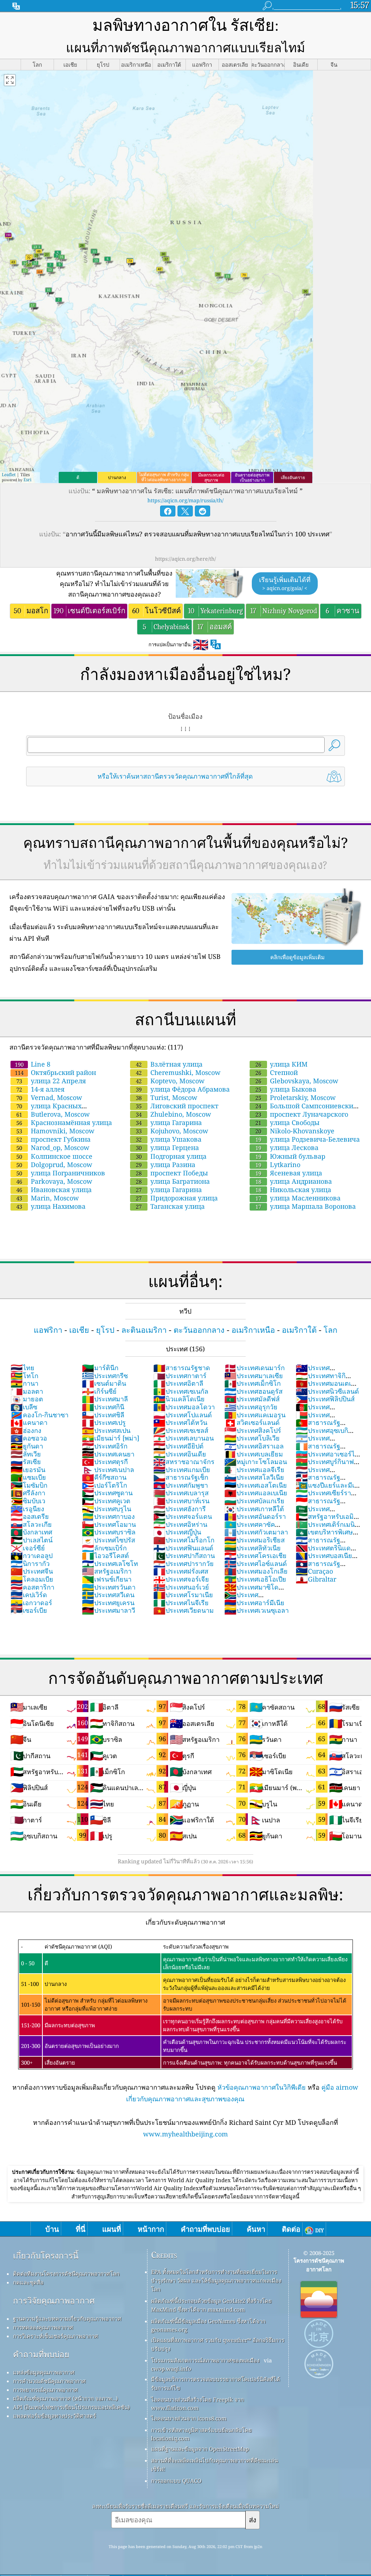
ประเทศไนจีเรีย (181, 1603)
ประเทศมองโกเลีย (256, 1571)
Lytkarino (278, 1165)
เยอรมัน (28, 1470)
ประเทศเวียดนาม (184, 1610)
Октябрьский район (55, 1072)
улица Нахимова (51, 1206)
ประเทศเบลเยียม (254, 1454)
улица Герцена (167, 1147)
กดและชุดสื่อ (28, 2282)
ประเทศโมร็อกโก (184, 1540)
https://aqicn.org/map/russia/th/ (185, 500)
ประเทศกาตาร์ (180, 1376)
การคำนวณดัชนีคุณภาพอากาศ (49, 2381)
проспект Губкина (53, 1139)
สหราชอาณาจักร (184, 1462)
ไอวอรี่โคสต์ (105, 1555)
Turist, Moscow (167, 1097)
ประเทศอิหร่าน (180, 1524)
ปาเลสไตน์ (32, 1540)
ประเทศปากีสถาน (184, 1555)
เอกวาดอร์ (31, 1603)
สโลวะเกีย (31, 1524)
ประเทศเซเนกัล (181, 1391)
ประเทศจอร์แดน (183, 1516)
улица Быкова (286, 1089)
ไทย (22, 1368)
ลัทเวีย (26, 1454)
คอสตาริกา (32, 1587)
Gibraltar (316, 1579)
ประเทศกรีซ (105, 1376)
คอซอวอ (29, 1438)
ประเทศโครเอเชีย (255, 1555)
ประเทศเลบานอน (184, 1438)
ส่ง (253, 2520)
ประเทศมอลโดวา (184, 1407)
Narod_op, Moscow (53, 1147)
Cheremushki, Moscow (178, 1072)
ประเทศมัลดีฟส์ (252, 1399)
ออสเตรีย (30, 1516)
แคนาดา (29, 1422)
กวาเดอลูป (32, 1555)
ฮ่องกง (26, 1430)
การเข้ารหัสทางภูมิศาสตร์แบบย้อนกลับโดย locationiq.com (201, 2434)
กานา (24, 1383)
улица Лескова (287, 1147)
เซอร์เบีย (29, 1610)
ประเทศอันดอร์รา (255, 1516)
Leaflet (9, 475)
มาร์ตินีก (100, 1368)
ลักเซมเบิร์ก (104, 1548)
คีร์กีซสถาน (104, 1477)
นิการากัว (30, 1563)
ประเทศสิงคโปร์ (253, 1430)
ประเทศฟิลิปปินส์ (325, 1399)
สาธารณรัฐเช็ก (181, 1477)
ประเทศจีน (32, 1571)
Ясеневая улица (289, 1173)
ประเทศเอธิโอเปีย (255, 1579)
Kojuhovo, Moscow (172, 1131)
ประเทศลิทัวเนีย (253, 1548)
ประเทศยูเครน (108, 1603)
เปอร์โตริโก (105, 1485)
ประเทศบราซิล (109, 1532)
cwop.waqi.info (171, 2369)
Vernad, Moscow (49, 1097)
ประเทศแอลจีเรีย (254, 1470)
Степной (277, 1072)
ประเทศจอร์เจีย (181, 1579)
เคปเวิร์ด (29, 1595)
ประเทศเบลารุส (181, 1493)
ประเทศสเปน (106, 1430)
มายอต (27, 1399)
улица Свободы (287, 1122)
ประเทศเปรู (104, 1422)
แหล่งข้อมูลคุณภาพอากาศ (44, 2372)
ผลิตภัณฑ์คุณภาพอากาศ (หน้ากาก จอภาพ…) (65, 2398)
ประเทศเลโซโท (110, 1563)
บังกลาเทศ (31, 1532)
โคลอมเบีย (32, 1579)
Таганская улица (170, 1206)
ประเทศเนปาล (108, 1470)
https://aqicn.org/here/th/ (185, 559)
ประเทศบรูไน (107, 1509)
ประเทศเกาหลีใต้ (254, 1509)
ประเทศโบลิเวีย (252, 1438)
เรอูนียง (27, 1509)
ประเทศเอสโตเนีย (256, 1485)
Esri (28, 480)
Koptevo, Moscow (170, 1081)
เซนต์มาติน (104, 1383)
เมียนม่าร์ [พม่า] (111, 1438)
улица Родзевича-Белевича (308, 1139)
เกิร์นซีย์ (99, 1391)
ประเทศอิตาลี (178, 1383)
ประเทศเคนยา (108, 1454)
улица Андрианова (294, 1181)
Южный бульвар (290, 1156)
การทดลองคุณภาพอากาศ (43, 2327)
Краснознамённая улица (64, 1122)
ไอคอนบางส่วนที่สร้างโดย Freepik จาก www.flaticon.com (197, 2404)
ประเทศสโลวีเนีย (254, 1477)
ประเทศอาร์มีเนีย (254, 1603)
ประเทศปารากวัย (184, 1563)
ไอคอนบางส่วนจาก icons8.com (189, 2418)
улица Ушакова (169, 1139)
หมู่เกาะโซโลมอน (256, 1462)
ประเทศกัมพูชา (181, 1485)
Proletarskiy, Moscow (296, 1097)
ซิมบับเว (28, 1501)
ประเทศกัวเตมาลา (256, 1532)
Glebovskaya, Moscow (297, 1081)
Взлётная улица (169, 1064)
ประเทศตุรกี (105, 1462)
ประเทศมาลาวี (109, 1610)
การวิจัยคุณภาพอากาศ (54, 2301)
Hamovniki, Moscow (55, 1131)
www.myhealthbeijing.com (185, 2134)
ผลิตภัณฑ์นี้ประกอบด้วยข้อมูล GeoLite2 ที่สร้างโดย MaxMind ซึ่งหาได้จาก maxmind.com (211, 2305)
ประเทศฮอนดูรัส (253, 1391)
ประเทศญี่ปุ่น (177, 1532)
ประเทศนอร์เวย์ (181, 1587)
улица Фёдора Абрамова (183, 1089)
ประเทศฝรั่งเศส (181, 1571)
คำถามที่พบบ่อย (41, 2354)
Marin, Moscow (48, 1198)
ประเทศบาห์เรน (181, 1501)
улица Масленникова (298, 1198)
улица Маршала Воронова (306, 1206)
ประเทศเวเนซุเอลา (257, 1610)
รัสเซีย (26, 1462)
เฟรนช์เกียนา (107, 1579)
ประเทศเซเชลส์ (181, 1430)
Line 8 (33, 1064)
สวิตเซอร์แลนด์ (252, 1422)
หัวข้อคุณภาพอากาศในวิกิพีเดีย (262, 2087)
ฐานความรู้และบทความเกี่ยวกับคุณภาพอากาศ (67, 2319)
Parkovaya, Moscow (54, 1181)
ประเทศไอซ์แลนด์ (256, 1563)
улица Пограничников (61, 1173)
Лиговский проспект (177, 1106)
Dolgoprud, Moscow (54, 1165)
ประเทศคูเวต (106, 1501)
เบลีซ (24, 1407)
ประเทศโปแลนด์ (183, 1415)
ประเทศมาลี (105, 1399)
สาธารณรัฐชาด (182, 1368)
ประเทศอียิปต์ (178, 1446)
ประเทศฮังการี (180, 1509)
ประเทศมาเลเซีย (254, 1376)
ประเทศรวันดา (109, 1587)
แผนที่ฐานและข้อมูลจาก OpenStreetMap (200, 2449)
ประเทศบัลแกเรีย (254, 1501)
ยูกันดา (27, 1446)
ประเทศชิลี (103, 1415)
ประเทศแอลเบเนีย (256, 1493)
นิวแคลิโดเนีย (179, 1399)
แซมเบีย (28, 1477)
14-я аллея (40, 1089)
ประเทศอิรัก (105, 1446)
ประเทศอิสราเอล (254, 1446)
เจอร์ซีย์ (28, 1548)
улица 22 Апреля (51, 1081)
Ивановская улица (54, 1190)
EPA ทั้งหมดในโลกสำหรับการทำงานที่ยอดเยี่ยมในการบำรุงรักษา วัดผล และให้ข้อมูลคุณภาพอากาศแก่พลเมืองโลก (216, 2280)
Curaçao (314, 1571)
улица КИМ (282, 1064)
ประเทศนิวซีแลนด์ (327, 1391)
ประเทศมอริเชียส (255, 1540)
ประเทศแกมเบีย (182, 1470)
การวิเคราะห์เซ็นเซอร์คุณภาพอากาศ (56, 2336)
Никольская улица (293, 1190)
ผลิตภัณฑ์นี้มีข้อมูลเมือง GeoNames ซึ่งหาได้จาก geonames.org (208, 2325)
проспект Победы (172, 1173)
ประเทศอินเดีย (180, 1454)
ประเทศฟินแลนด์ (183, 1548)
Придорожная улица (177, 1198)
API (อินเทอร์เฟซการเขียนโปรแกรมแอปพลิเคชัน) (71, 2407)
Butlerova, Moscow (53, 1114)
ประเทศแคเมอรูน (255, 1415)
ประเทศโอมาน (109, 1524)
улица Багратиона (173, 1181)
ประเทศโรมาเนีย (183, 1595)
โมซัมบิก (29, 1485)
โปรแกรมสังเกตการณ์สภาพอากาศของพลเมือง (205, 2360)
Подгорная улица (171, 1156)
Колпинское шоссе (54, 1156)
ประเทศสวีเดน (108, 1595)
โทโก (24, 1376)
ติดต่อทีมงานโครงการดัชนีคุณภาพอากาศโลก (66, 2274)
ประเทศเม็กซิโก (253, 1383)
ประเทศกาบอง (108, 1516)
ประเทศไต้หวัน (180, 1422)
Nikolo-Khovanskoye (295, 1131)
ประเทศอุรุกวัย (251, 1407)
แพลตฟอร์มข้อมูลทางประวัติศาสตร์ (55, 2416)
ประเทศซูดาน (107, 1493)
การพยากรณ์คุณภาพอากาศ (45, 2390)
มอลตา (27, 1391)
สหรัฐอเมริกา (107, 1571)
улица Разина (166, 1165)
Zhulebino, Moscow (174, 1114)
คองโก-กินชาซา (39, 1415)
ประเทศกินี (103, 1407)
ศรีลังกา (28, 1493)
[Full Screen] (10, 80)
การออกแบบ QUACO (176, 2481)
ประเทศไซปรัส (109, 1540)
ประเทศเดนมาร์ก (255, 1368)
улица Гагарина (169, 1122)
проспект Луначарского (302, 1114)
